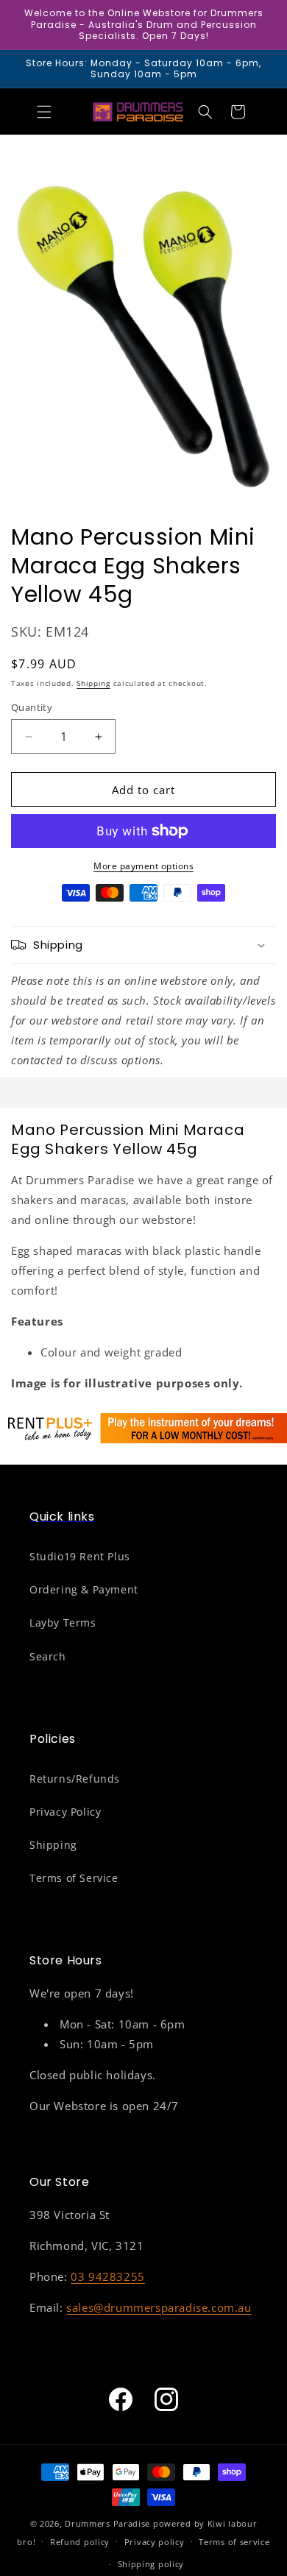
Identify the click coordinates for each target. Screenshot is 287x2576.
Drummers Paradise (107, 2523)
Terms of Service (74, 1878)
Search (48, 1656)
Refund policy (80, 2542)
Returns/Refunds (75, 1779)
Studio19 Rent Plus (80, 1556)
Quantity (32, 707)
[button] (44, 112)
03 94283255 (108, 2276)
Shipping (93, 683)
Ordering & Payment (84, 1589)
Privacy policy (155, 2542)
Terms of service (234, 2542)
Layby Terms (63, 1623)
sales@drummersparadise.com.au (159, 2307)
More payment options (143, 866)
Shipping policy (151, 2564)
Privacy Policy (65, 1812)
